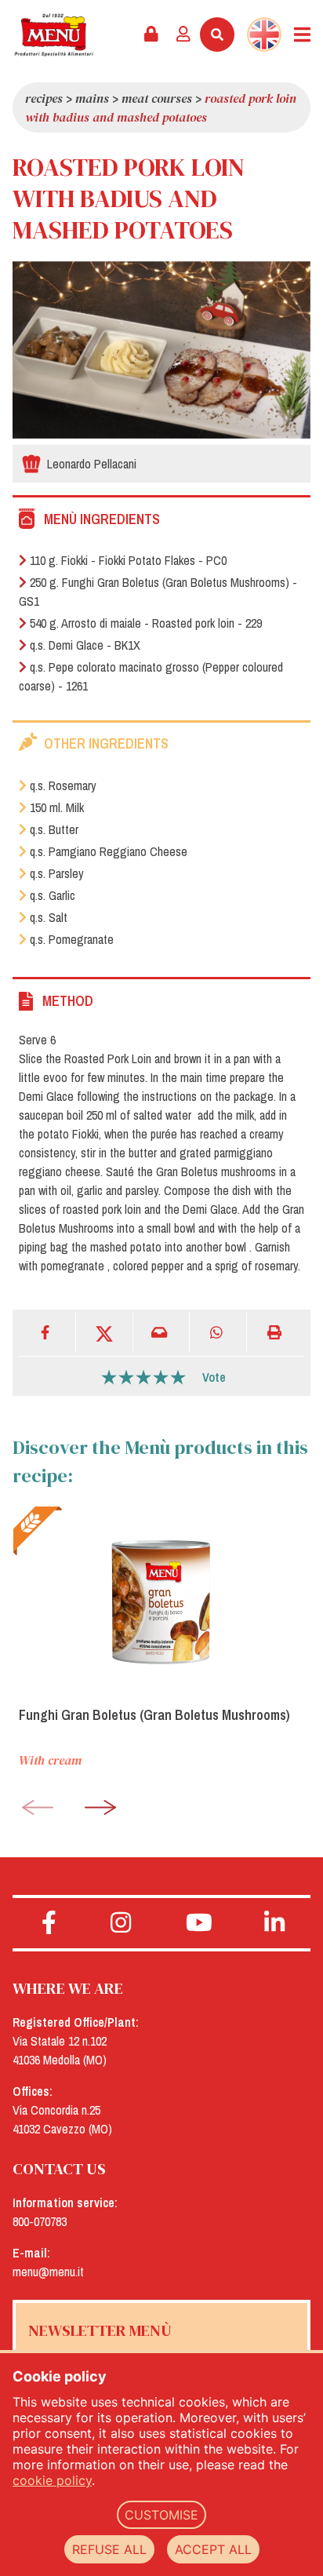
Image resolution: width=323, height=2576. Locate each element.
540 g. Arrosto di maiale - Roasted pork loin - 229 (146, 623)
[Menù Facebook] (49, 1923)
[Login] (183, 35)
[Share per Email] (162, 1333)
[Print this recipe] (276, 1333)
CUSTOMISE (161, 2515)
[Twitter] (105, 1333)
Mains (92, 98)
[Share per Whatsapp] (218, 1333)
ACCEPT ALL (213, 2549)
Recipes (44, 98)
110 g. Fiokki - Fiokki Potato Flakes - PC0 (128, 560)
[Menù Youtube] (199, 1923)
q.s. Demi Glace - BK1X (85, 645)
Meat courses (157, 98)
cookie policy (52, 2480)
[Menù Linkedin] (274, 1923)
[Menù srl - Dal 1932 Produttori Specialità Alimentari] (54, 35)
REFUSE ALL (109, 2549)
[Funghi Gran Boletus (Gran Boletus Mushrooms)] (161, 1600)
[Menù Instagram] (121, 1923)
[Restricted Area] (151, 35)
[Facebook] (47, 1333)
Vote (214, 1377)
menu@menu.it (48, 2272)
